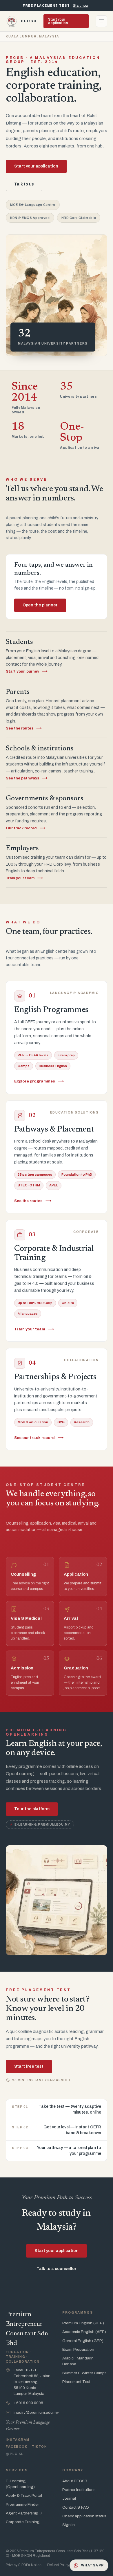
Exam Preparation (78, 2349)
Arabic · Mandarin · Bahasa (79, 2361)
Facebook (17, 2447)
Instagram (18, 2440)
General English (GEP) (83, 2341)
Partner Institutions (79, 2490)
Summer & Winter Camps (84, 2373)
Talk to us (24, 184)
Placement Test (76, 2382)
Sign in (69, 2525)
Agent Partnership (24, 2513)
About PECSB (75, 2481)
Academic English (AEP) (84, 2332)
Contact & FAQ (76, 2507)
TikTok (39, 2447)
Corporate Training (23, 2522)
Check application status (84, 2516)
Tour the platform (32, 1809)
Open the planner (40, 605)
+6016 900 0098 (28, 2403)
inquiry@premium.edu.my (36, 2412)
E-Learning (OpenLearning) (20, 2484)
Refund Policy (58, 2565)
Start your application (58, 21)
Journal (69, 2498)
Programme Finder (22, 2504)
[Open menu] (101, 21)
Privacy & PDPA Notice (24, 2565)
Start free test (29, 2066)
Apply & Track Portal (24, 2495)
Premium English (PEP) (83, 2323)
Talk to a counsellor (57, 2269)
